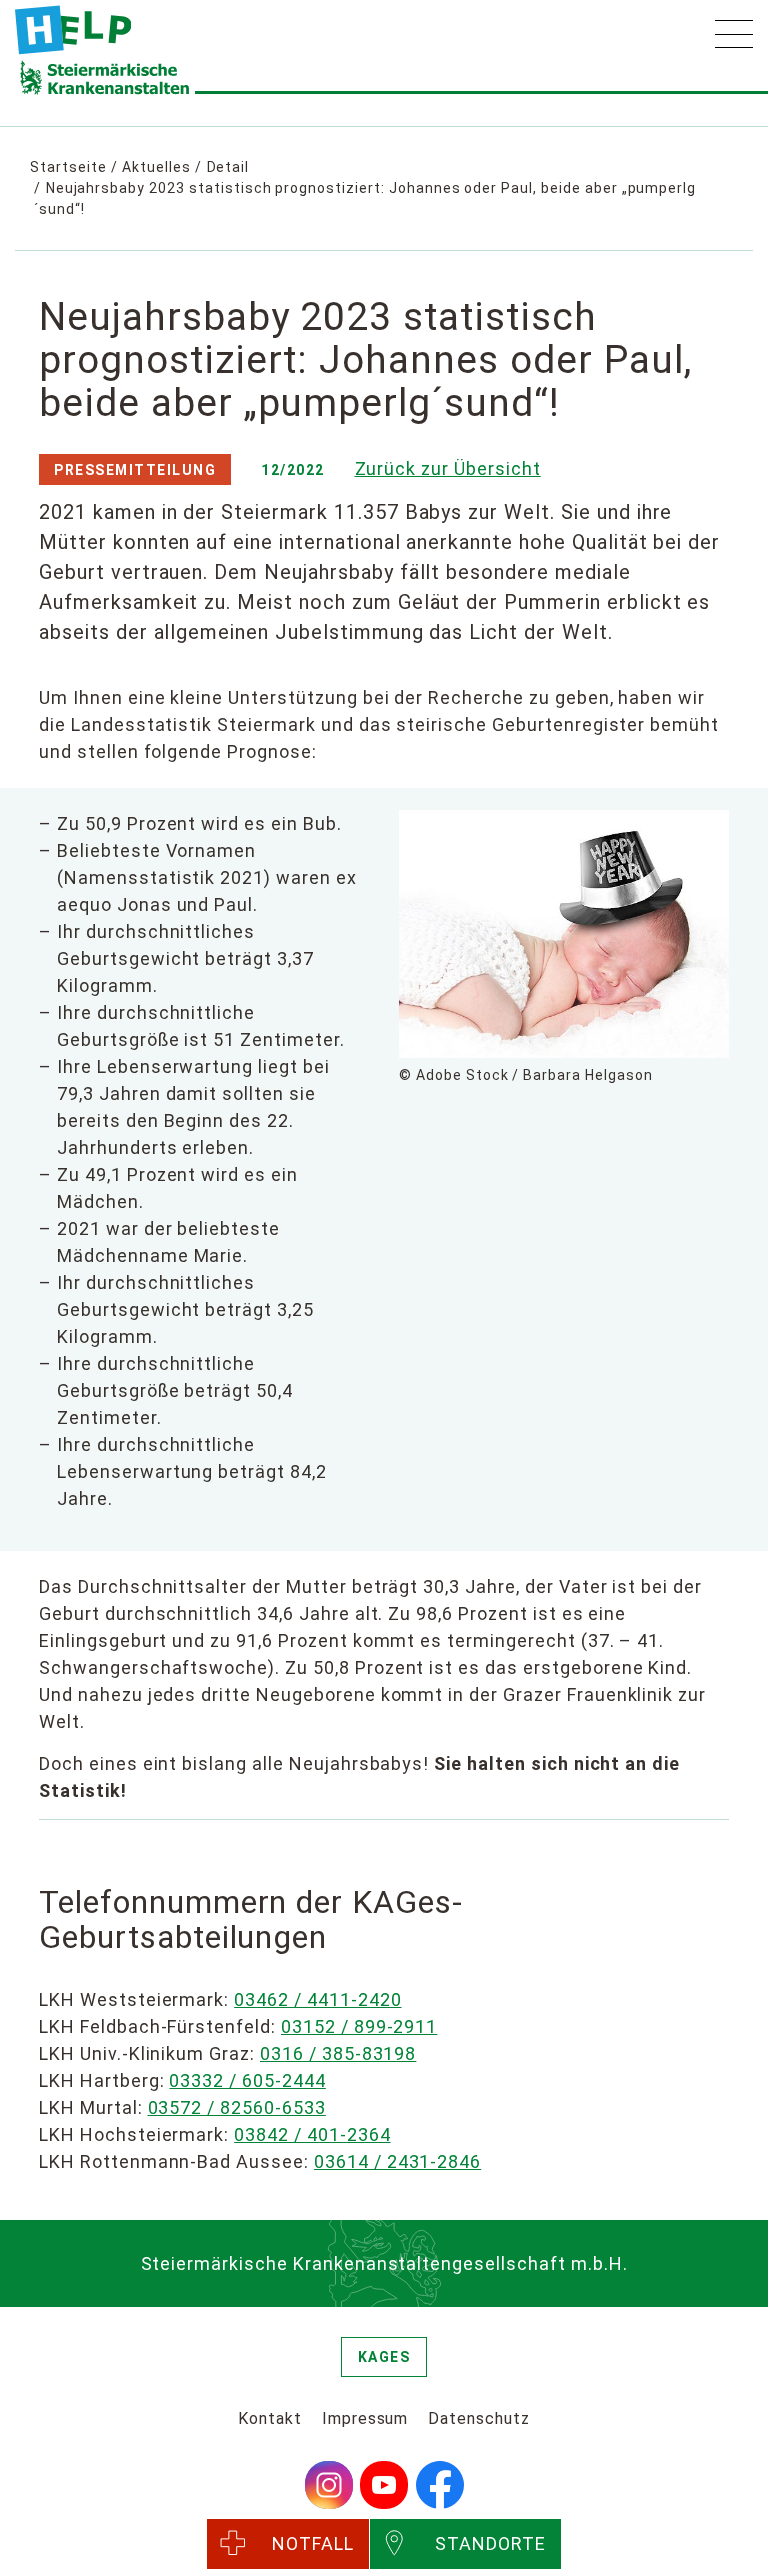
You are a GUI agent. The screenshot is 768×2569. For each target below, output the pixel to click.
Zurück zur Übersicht (448, 468)
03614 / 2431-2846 (397, 2161)
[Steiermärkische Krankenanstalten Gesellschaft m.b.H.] (73, 30)
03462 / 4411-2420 (317, 1999)
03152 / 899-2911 (359, 2026)
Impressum (365, 2418)
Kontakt (270, 2418)
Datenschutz (479, 2418)
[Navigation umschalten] (734, 34)
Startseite (68, 167)
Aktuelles (156, 167)
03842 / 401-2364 (312, 2134)
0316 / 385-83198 (338, 2053)
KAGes (384, 2357)
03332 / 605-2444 (247, 2080)
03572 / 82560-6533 (237, 2107)
